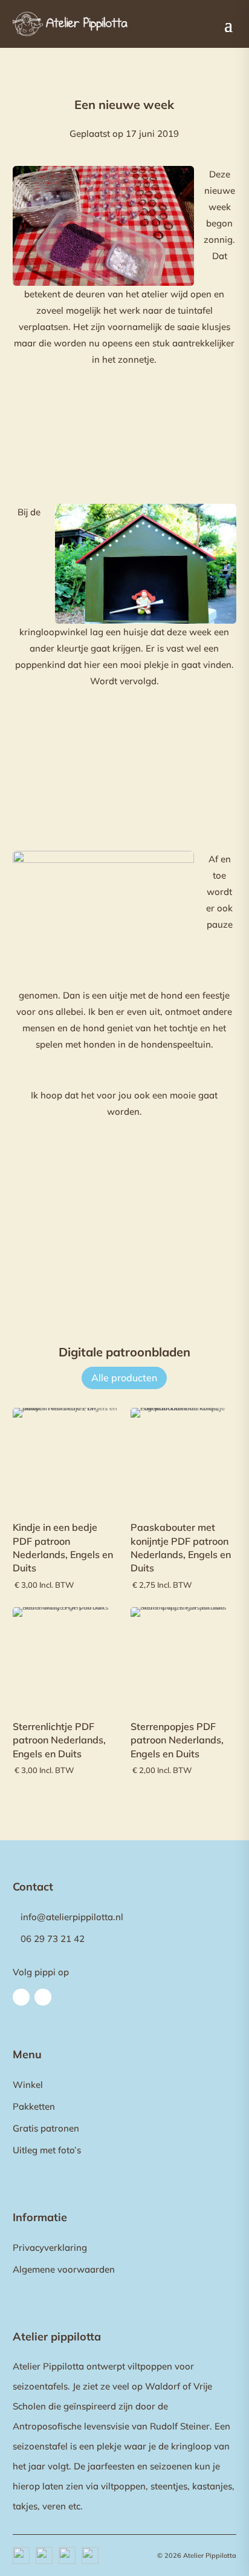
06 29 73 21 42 (53, 1939)
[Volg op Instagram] (43, 1997)
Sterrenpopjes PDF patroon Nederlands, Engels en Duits (177, 1740)
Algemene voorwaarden (64, 2269)
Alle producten (124, 1378)
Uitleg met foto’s (47, 2150)
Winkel (28, 2085)
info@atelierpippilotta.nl (72, 1917)
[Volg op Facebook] (21, 1997)
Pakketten (34, 2106)
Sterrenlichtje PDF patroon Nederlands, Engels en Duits (59, 1740)
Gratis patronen (46, 2128)
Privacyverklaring (50, 2247)
